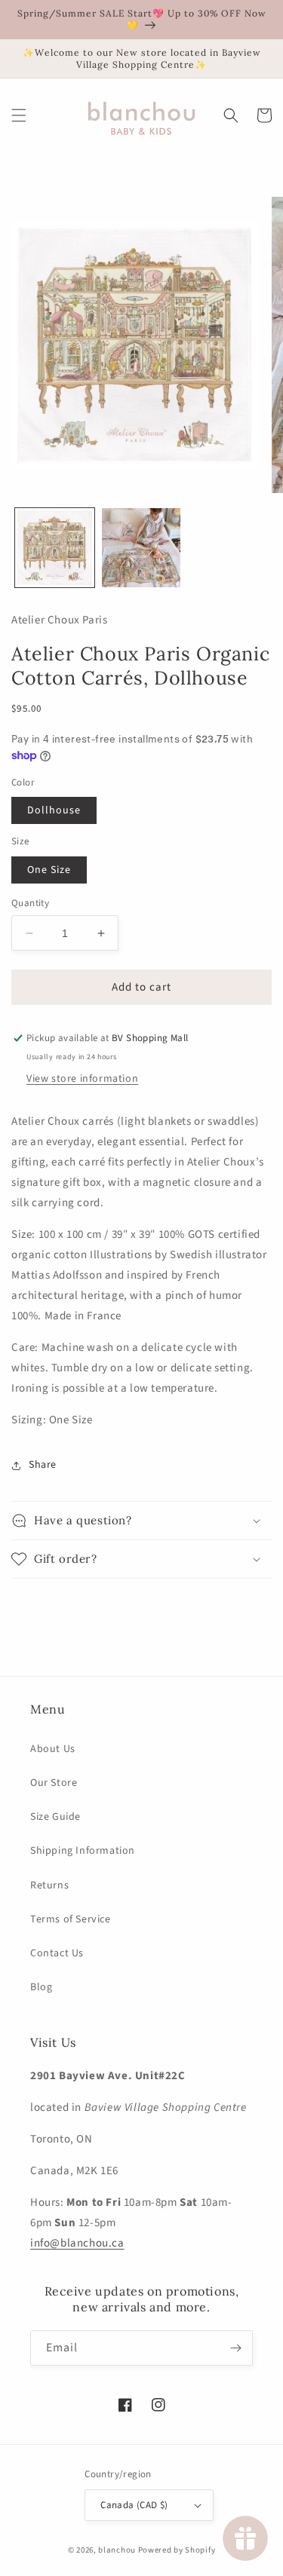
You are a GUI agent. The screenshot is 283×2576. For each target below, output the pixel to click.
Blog (41, 1987)
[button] (19, 115)
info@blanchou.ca (77, 2243)
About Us (53, 1749)
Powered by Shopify (177, 2550)
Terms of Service (71, 1919)
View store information (82, 1079)
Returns (49, 1885)
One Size (49, 870)
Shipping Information (83, 1851)
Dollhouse (54, 810)
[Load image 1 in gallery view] (55, 548)
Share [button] (43, 1465)
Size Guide (55, 1817)
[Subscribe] (235, 2348)
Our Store (54, 1783)
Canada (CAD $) (134, 2505)
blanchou (117, 2550)
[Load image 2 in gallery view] (141, 548)
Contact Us (57, 1953)
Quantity (30, 903)
